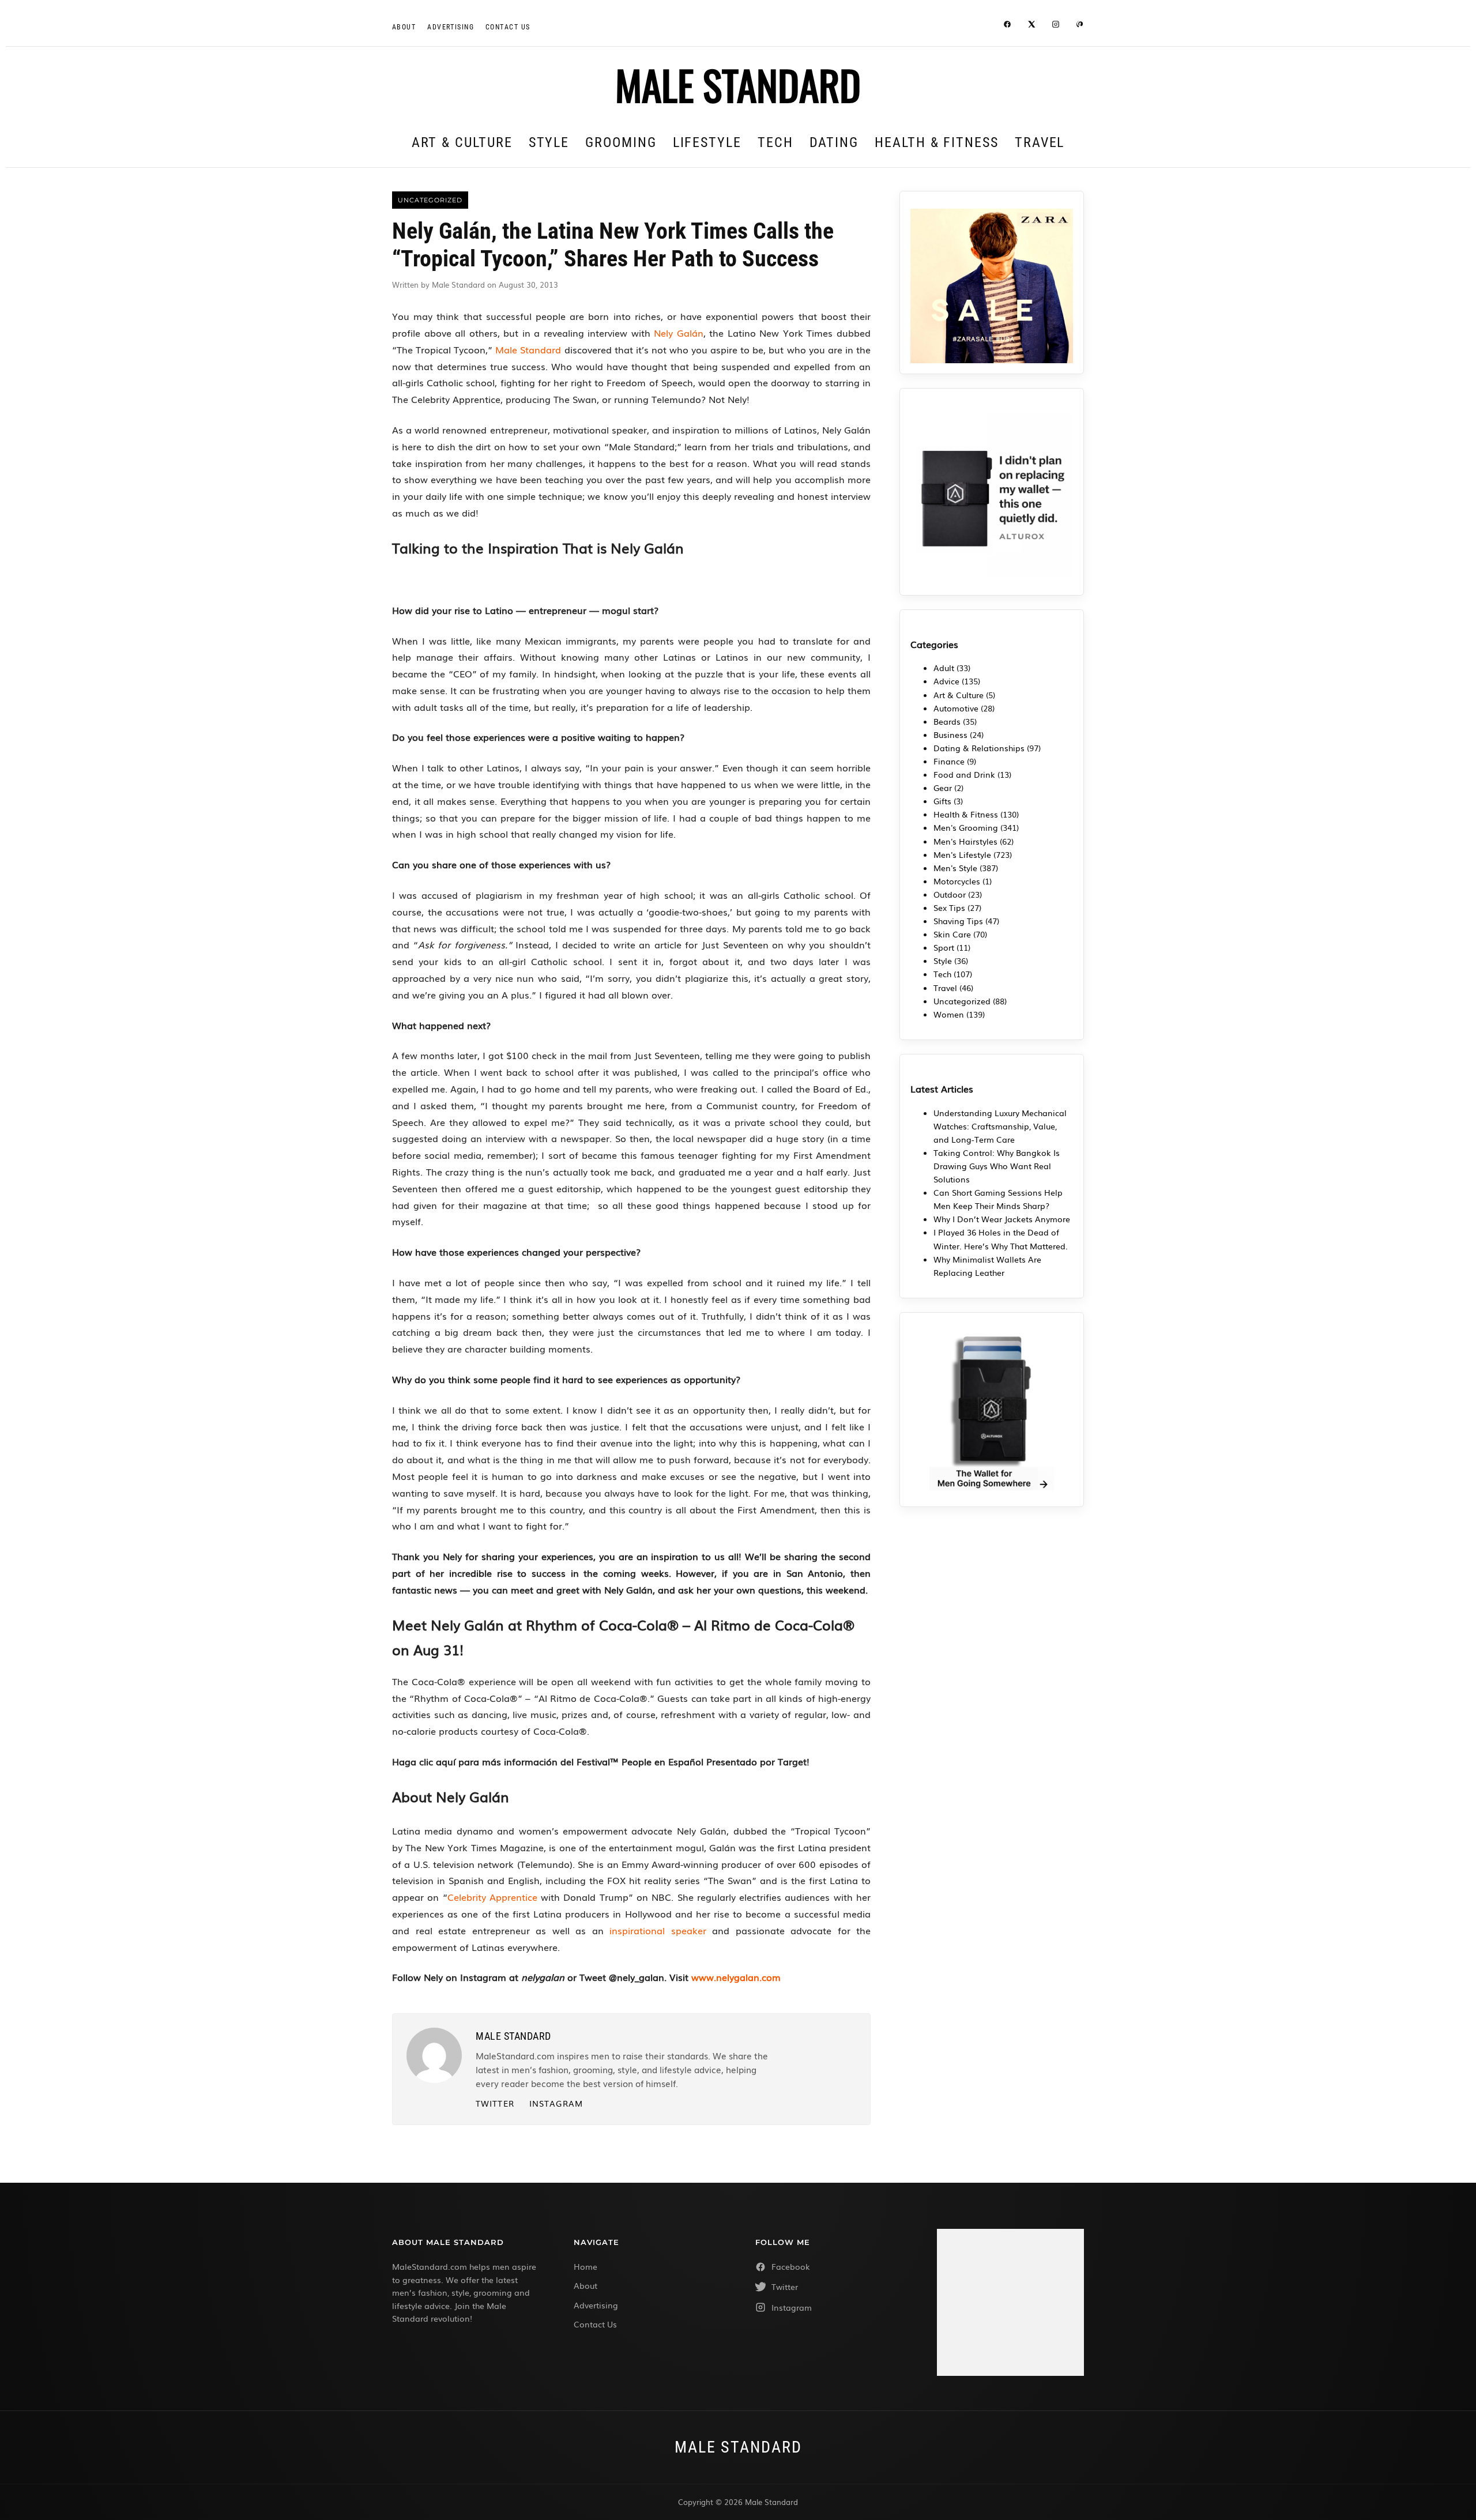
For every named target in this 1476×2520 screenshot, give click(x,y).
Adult (944, 668)
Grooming (621, 142)
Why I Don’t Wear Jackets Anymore (1002, 1219)
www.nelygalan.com (736, 1977)
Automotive (956, 708)
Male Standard (528, 349)
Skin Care (952, 934)
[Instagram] (1056, 26)
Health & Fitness (937, 142)
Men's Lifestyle (962, 854)
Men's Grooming (966, 827)
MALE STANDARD (738, 84)
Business (950, 734)
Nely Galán (679, 333)
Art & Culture (462, 142)
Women (949, 1014)
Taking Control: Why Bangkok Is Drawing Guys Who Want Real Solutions (997, 1166)
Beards (947, 721)
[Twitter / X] (1031, 26)
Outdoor (950, 894)
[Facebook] (1007, 26)
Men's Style (955, 868)
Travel (1040, 142)
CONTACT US (508, 27)
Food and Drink (964, 774)
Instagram (556, 2103)
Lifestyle (707, 142)
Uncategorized (962, 1001)
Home (585, 2266)
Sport (944, 947)
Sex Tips (949, 907)
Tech (775, 142)
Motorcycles (957, 881)
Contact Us (595, 2324)
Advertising (451, 27)
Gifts (942, 801)
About (404, 27)
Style (549, 142)
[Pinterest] (1080, 26)
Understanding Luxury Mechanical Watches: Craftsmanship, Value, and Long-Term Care (1000, 1126)
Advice (946, 681)
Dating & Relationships (979, 748)
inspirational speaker (658, 1930)
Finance (949, 761)
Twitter (495, 2103)
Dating (834, 142)
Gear (943, 788)
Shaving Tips (958, 921)
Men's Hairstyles (965, 841)
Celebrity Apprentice (492, 1897)
